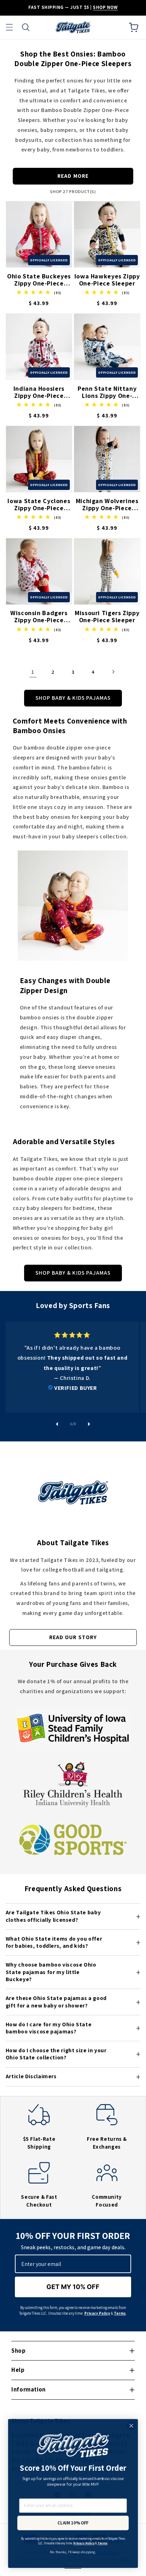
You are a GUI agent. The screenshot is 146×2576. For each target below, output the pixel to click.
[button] (9, 27)
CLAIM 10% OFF (73, 2523)
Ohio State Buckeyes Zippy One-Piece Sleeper (39, 280)
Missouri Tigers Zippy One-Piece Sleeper (107, 617)
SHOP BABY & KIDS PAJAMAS (73, 698)
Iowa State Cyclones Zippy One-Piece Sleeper (39, 505)
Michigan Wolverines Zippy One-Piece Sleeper (107, 505)
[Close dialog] (131, 2426)
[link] (72, 1362)
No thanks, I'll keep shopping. (73, 2552)
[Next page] (113, 672)
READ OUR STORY (73, 1637)
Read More (73, 176)
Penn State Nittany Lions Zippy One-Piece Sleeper (107, 392)
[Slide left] (57, 1424)
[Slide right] (89, 1424)
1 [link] (33, 672)
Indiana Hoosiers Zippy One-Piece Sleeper (39, 392)
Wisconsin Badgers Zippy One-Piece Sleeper (39, 617)
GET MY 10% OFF (73, 2287)
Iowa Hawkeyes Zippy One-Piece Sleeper (107, 280)
